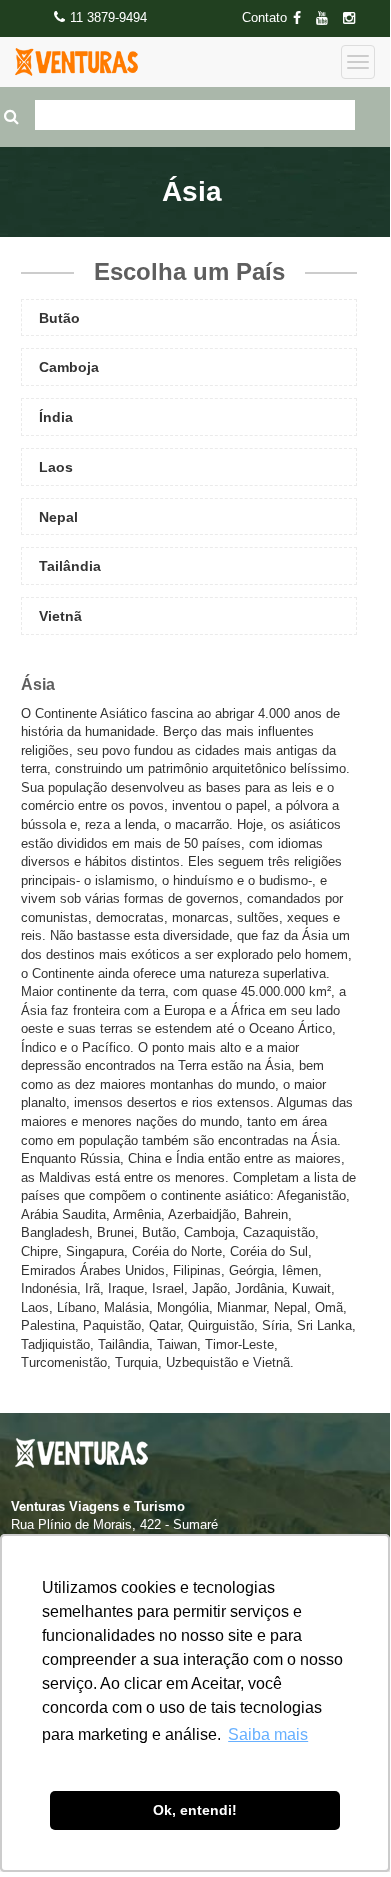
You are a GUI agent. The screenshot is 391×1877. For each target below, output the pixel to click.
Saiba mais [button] (268, 1734)
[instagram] (355, 18)
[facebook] (303, 18)
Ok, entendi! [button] (195, 1810)
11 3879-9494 (108, 17)
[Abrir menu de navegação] (358, 62)
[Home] (76, 62)
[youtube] (328, 18)
